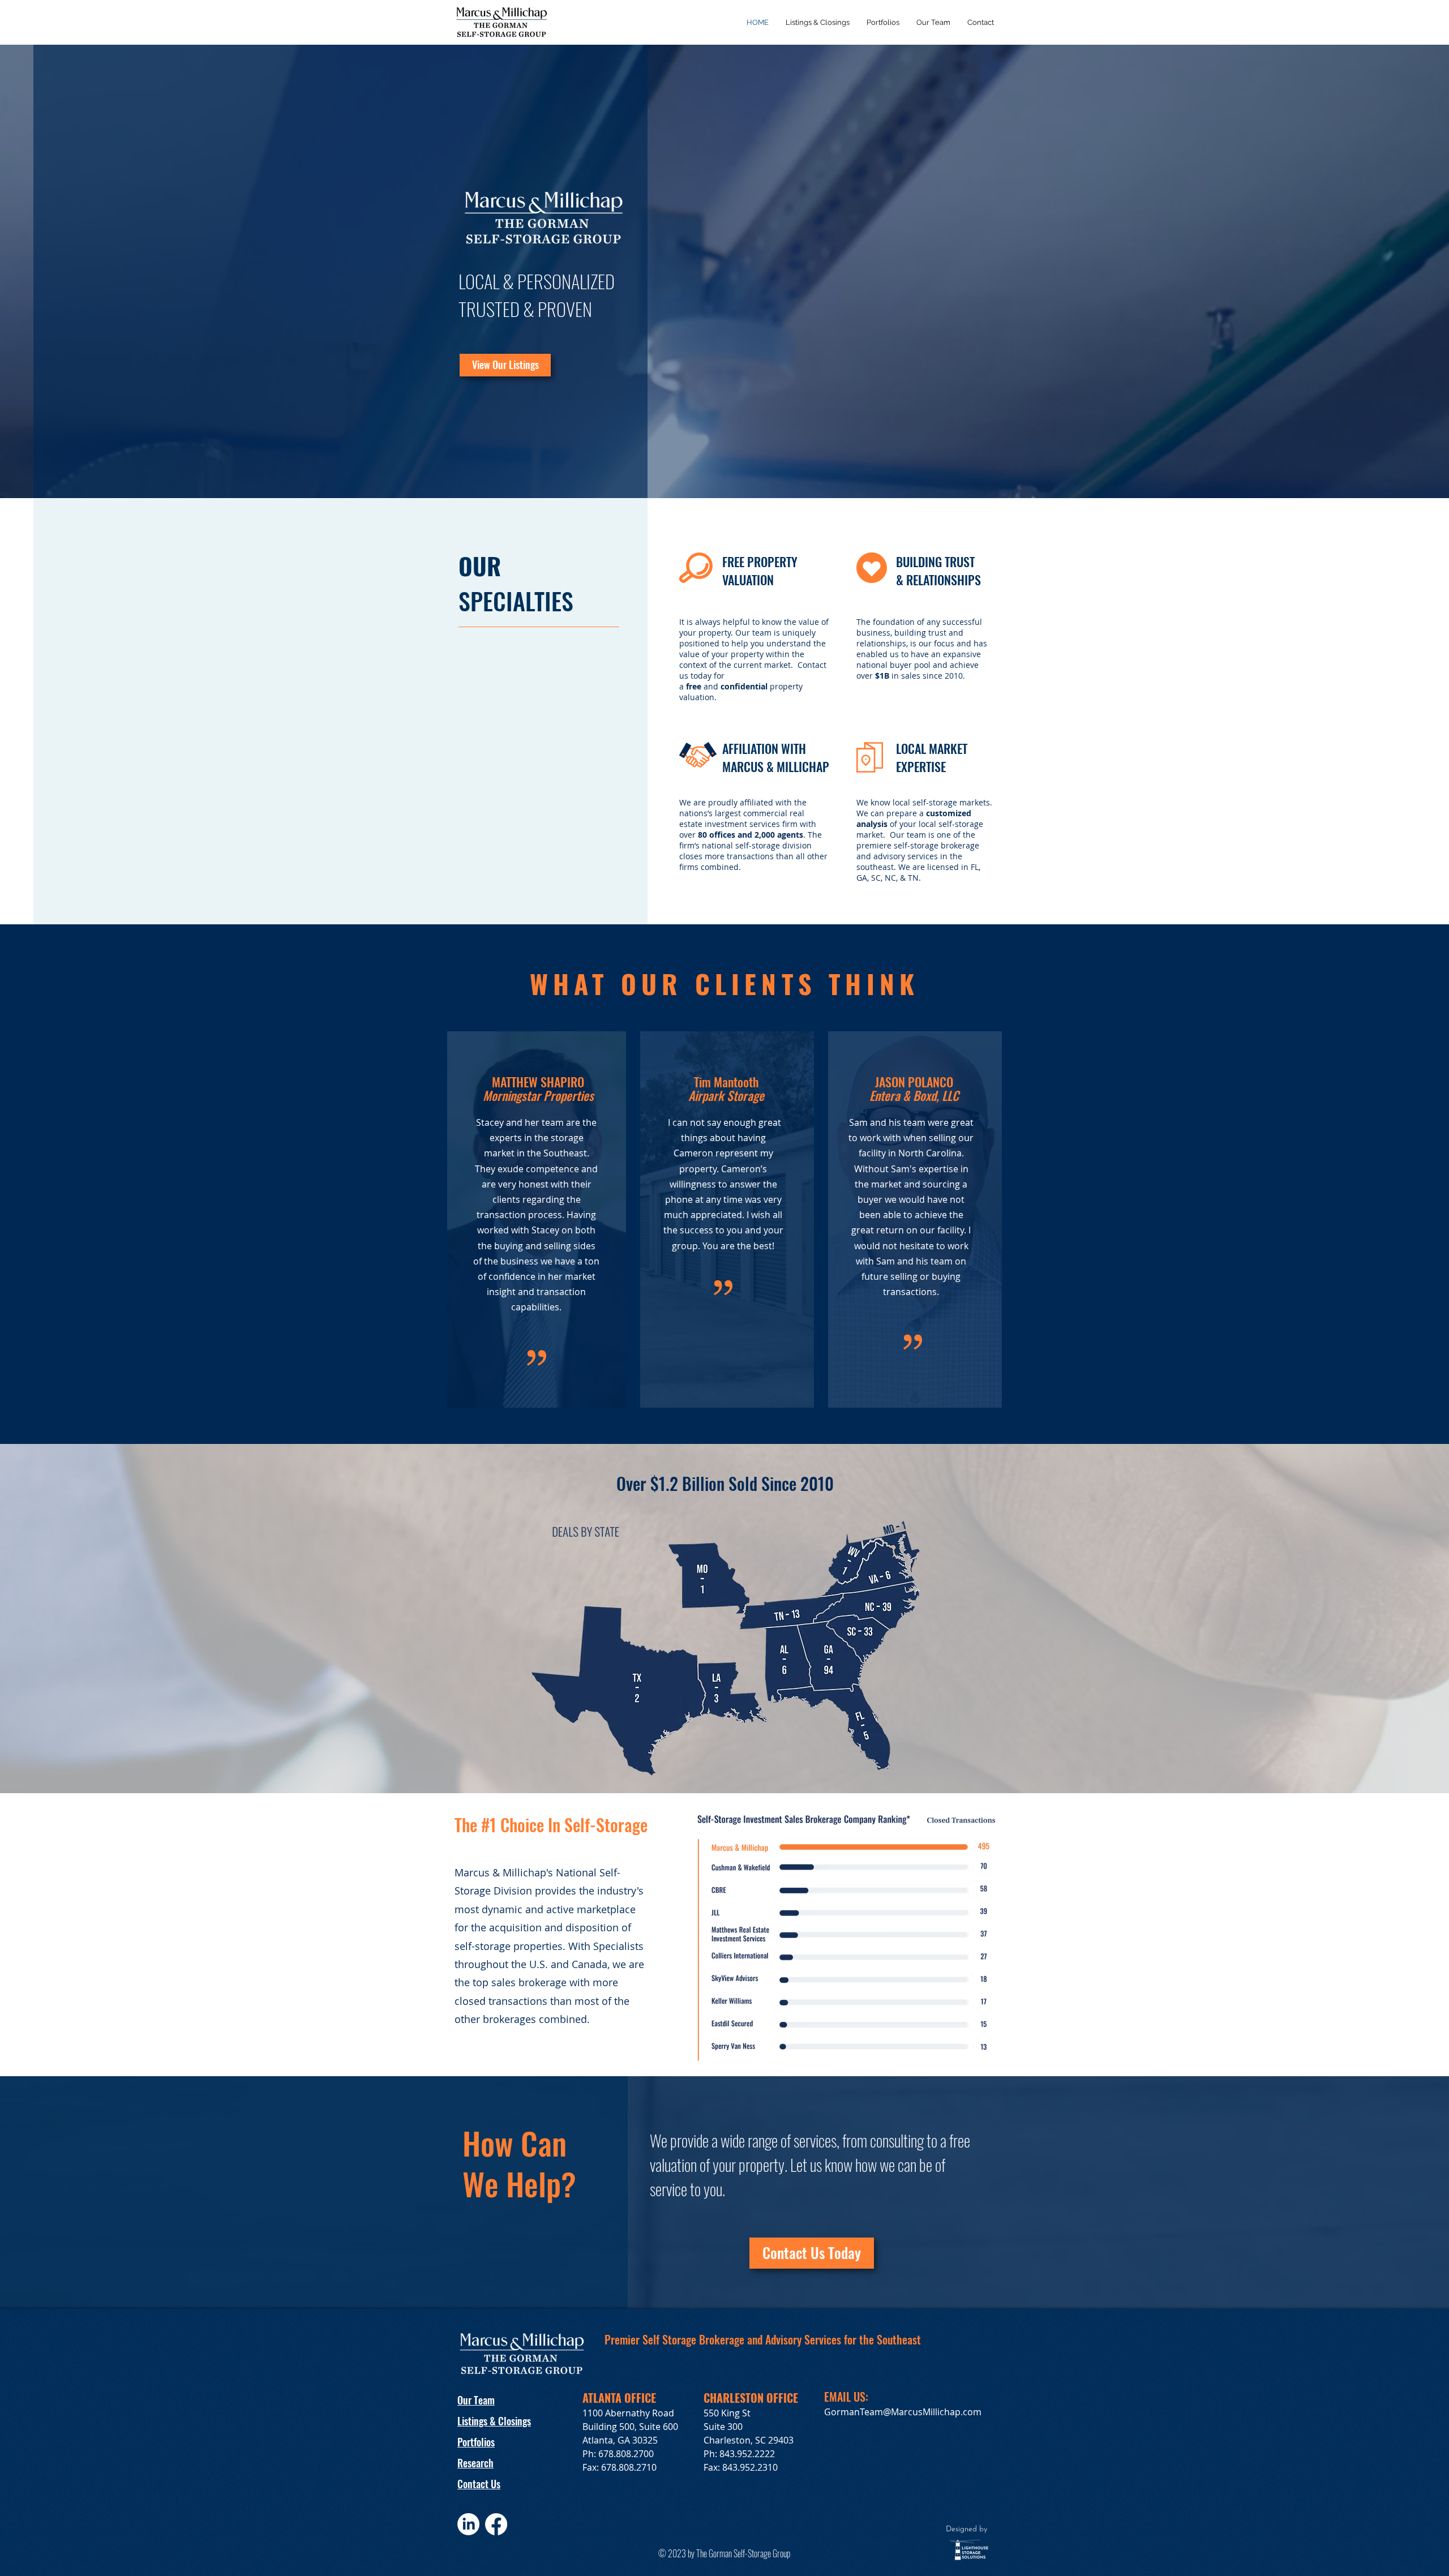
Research (475, 2463)
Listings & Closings (494, 2421)
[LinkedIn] (468, 2524)
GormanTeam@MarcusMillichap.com (903, 2412)
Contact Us (479, 2484)
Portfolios (476, 2442)
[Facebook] (496, 2524)
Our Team (476, 2400)
